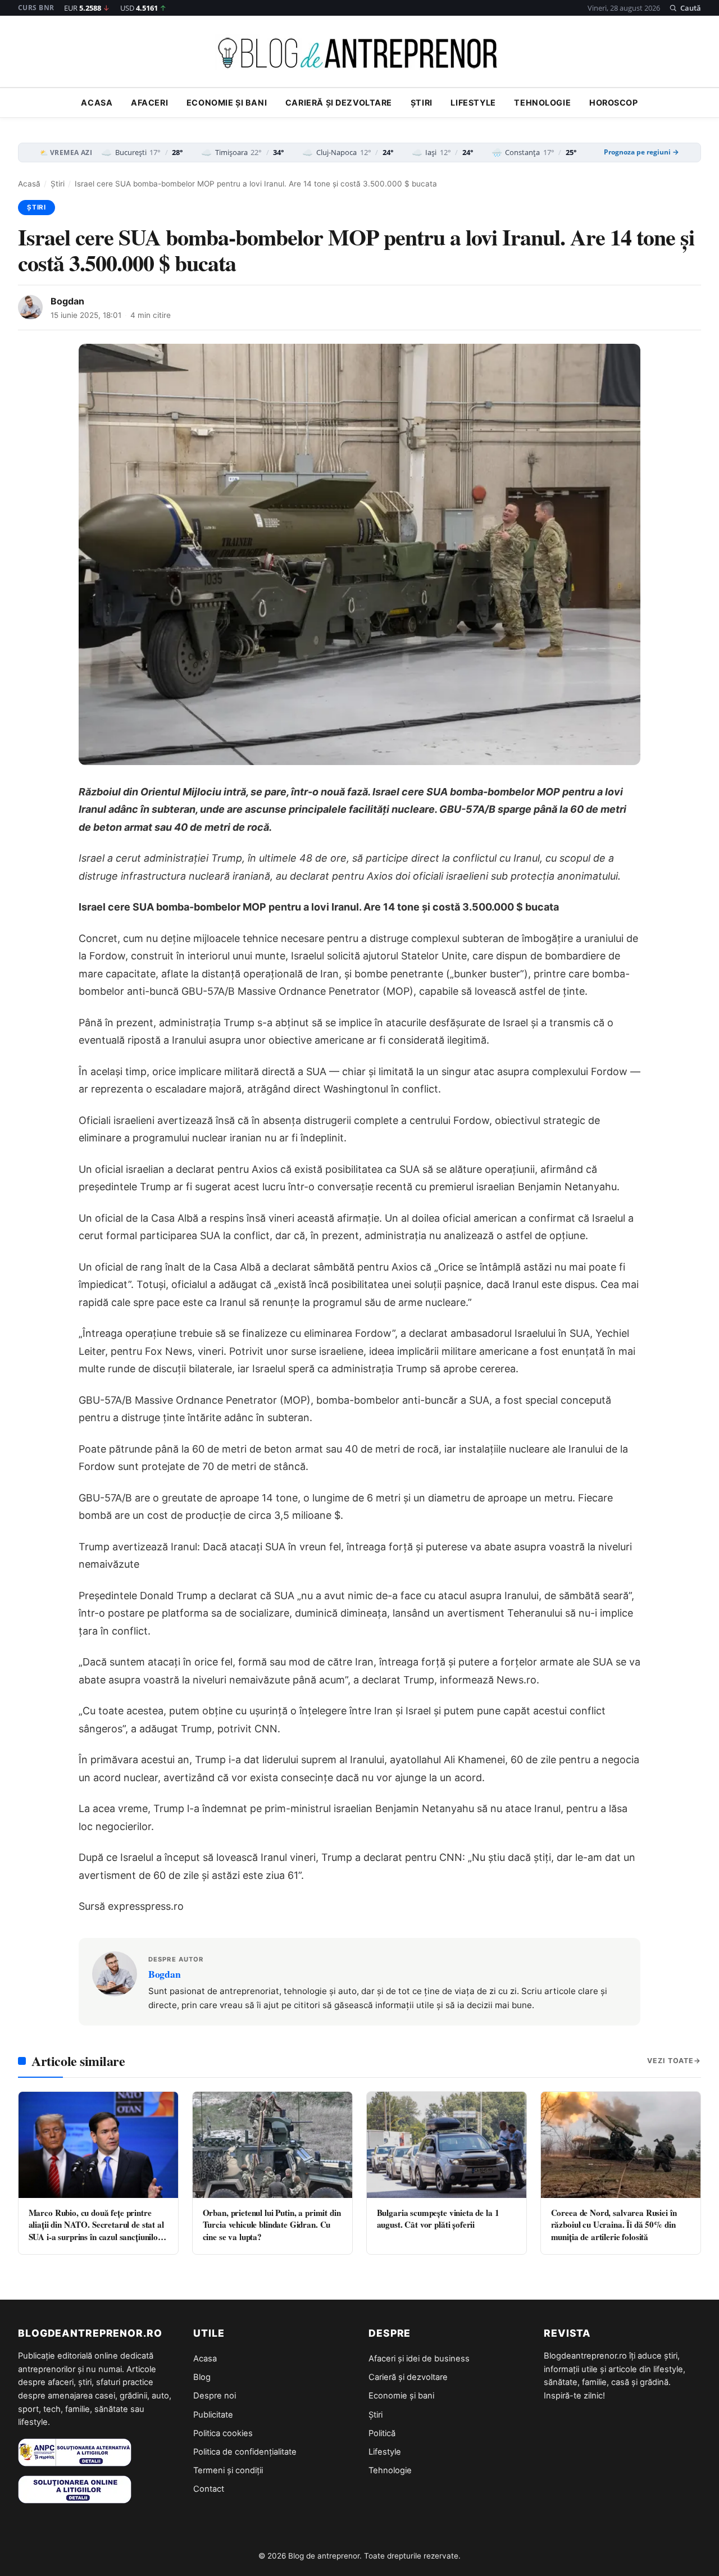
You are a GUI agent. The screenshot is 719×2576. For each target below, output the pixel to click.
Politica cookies (223, 2433)
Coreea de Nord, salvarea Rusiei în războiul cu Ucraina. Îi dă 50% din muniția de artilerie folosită (614, 2225)
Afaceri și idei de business (419, 2359)
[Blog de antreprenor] (359, 53)
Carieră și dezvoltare (339, 103)
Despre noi (215, 2396)
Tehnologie (542, 103)
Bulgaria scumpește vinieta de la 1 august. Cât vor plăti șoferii (438, 2218)
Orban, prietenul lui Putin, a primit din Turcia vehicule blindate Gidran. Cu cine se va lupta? (272, 2225)
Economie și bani (227, 103)
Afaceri (149, 103)
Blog (202, 2377)
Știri (422, 103)
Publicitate (213, 2415)
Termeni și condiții (228, 2470)
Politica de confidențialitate (245, 2452)
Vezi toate (670, 2061)
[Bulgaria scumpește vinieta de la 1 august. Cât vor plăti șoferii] (447, 2145)
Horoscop (614, 103)
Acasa (97, 103)
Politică (382, 2433)
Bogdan (67, 301)
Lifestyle (473, 103)
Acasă (29, 184)
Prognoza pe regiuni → (641, 152)
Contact (209, 2489)
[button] (685, 8)
